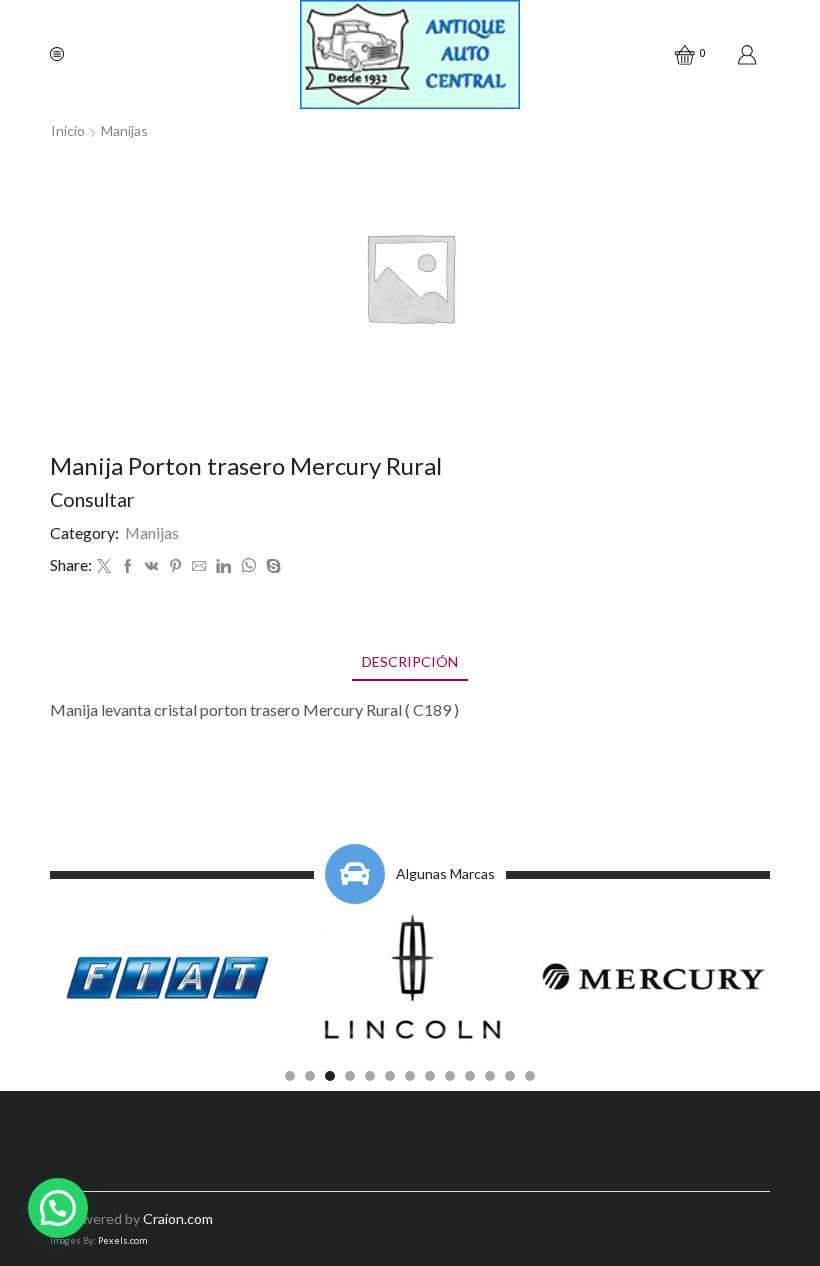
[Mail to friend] (199, 566)
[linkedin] (223, 566)
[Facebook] (128, 566)
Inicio (68, 130)
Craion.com (178, 1218)
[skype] (271, 566)
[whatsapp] (248, 566)
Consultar (92, 499)
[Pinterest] (175, 566)
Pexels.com (122, 1240)
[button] (290, 1076)
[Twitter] (104, 566)
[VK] (152, 566)
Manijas (124, 130)
